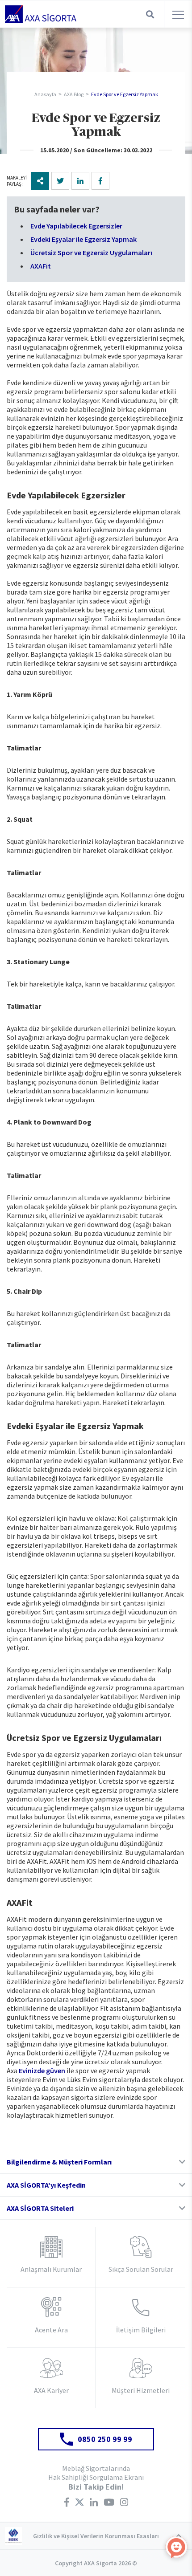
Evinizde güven (42, 2071)
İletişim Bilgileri (141, 2330)
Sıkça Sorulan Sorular (141, 2269)
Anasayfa (45, 94)
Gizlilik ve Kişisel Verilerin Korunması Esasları (96, 2536)
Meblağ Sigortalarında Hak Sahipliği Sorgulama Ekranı (96, 2473)
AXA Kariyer (51, 2390)
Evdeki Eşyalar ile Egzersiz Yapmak (83, 239)
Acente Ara (51, 2330)
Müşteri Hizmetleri (141, 2390)
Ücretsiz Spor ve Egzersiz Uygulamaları (91, 253)
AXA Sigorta (41, 14)
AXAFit (41, 266)
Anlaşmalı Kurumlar (51, 2269)
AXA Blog (74, 94)
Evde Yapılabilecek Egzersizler (76, 226)
